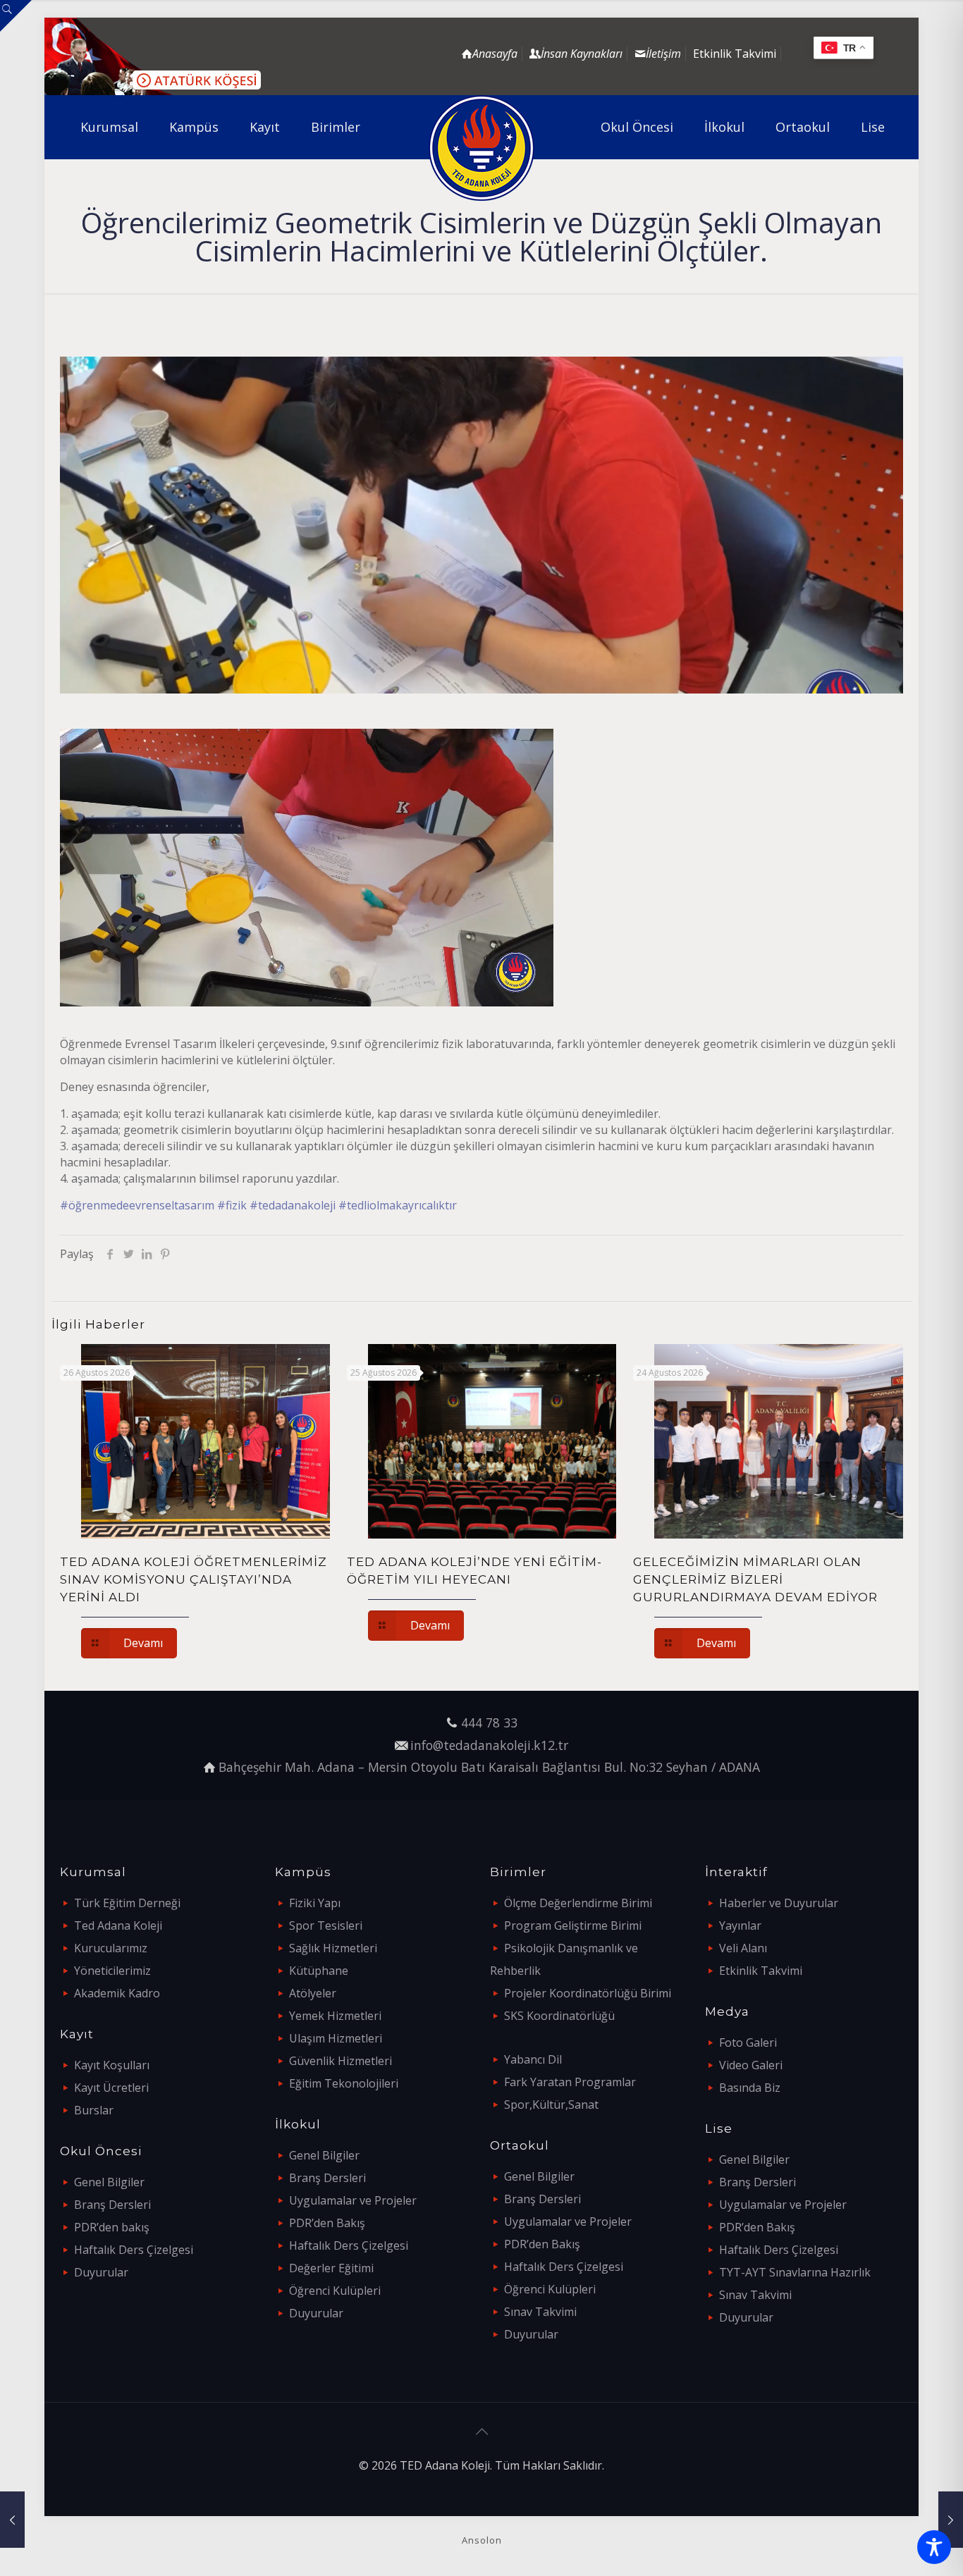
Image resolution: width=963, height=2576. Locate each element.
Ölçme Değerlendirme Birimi (578, 1903)
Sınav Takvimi (540, 2312)
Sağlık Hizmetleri (333, 1948)
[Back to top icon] (481, 2432)
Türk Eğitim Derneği (127, 1903)
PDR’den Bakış (327, 2223)
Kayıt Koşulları (112, 2065)
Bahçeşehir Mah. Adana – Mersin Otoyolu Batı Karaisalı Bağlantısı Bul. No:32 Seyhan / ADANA (489, 1767)
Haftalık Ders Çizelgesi (134, 2250)
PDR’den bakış (112, 2227)
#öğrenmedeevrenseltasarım (137, 1205)
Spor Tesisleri (326, 1925)
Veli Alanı (743, 1948)
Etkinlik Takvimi (735, 54)
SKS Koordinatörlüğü (559, 2016)
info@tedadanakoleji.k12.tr (489, 1745)
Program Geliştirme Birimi (573, 1925)
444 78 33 (489, 1723)
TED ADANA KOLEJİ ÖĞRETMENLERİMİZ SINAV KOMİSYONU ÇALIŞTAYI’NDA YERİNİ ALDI (194, 1579)
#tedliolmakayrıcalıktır (398, 1205)
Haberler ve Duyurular (779, 1903)
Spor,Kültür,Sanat (551, 2104)
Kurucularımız (111, 1948)
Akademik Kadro (117, 1993)
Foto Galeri (748, 2042)
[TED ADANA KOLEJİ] (482, 148)
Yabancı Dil (533, 2059)
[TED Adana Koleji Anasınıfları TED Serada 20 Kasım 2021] (951, 2520)
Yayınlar (740, 1925)
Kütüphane (319, 1971)
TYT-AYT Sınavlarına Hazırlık (795, 2272)
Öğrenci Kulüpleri (335, 2291)
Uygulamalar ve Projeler (353, 2200)
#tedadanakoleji (293, 1205)
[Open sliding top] (16, 16)
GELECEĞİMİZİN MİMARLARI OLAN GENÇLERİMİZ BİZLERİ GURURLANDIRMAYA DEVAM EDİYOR (755, 1579)
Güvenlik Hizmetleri (341, 2061)
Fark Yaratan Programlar (570, 2082)
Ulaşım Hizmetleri (336, 2038)
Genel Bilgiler (109, 2182)
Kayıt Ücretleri (111, 2088)
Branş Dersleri (112, 2205)
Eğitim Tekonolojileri (344, 2083)
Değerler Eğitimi (331, 2268)
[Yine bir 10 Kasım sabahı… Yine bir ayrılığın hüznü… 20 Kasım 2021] (12, 2520)
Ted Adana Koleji (118, 1925)
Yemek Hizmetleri (335, 2016)
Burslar (94, 2110)
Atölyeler (313, 1993)
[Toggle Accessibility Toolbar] (934, 2547)
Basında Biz (750, 2088)
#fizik (232, 1205)
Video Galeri (751, 2065)
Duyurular (101, 2272)
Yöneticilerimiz (112, 1971)
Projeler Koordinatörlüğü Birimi (588, 1993)
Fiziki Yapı (315, 1903)
